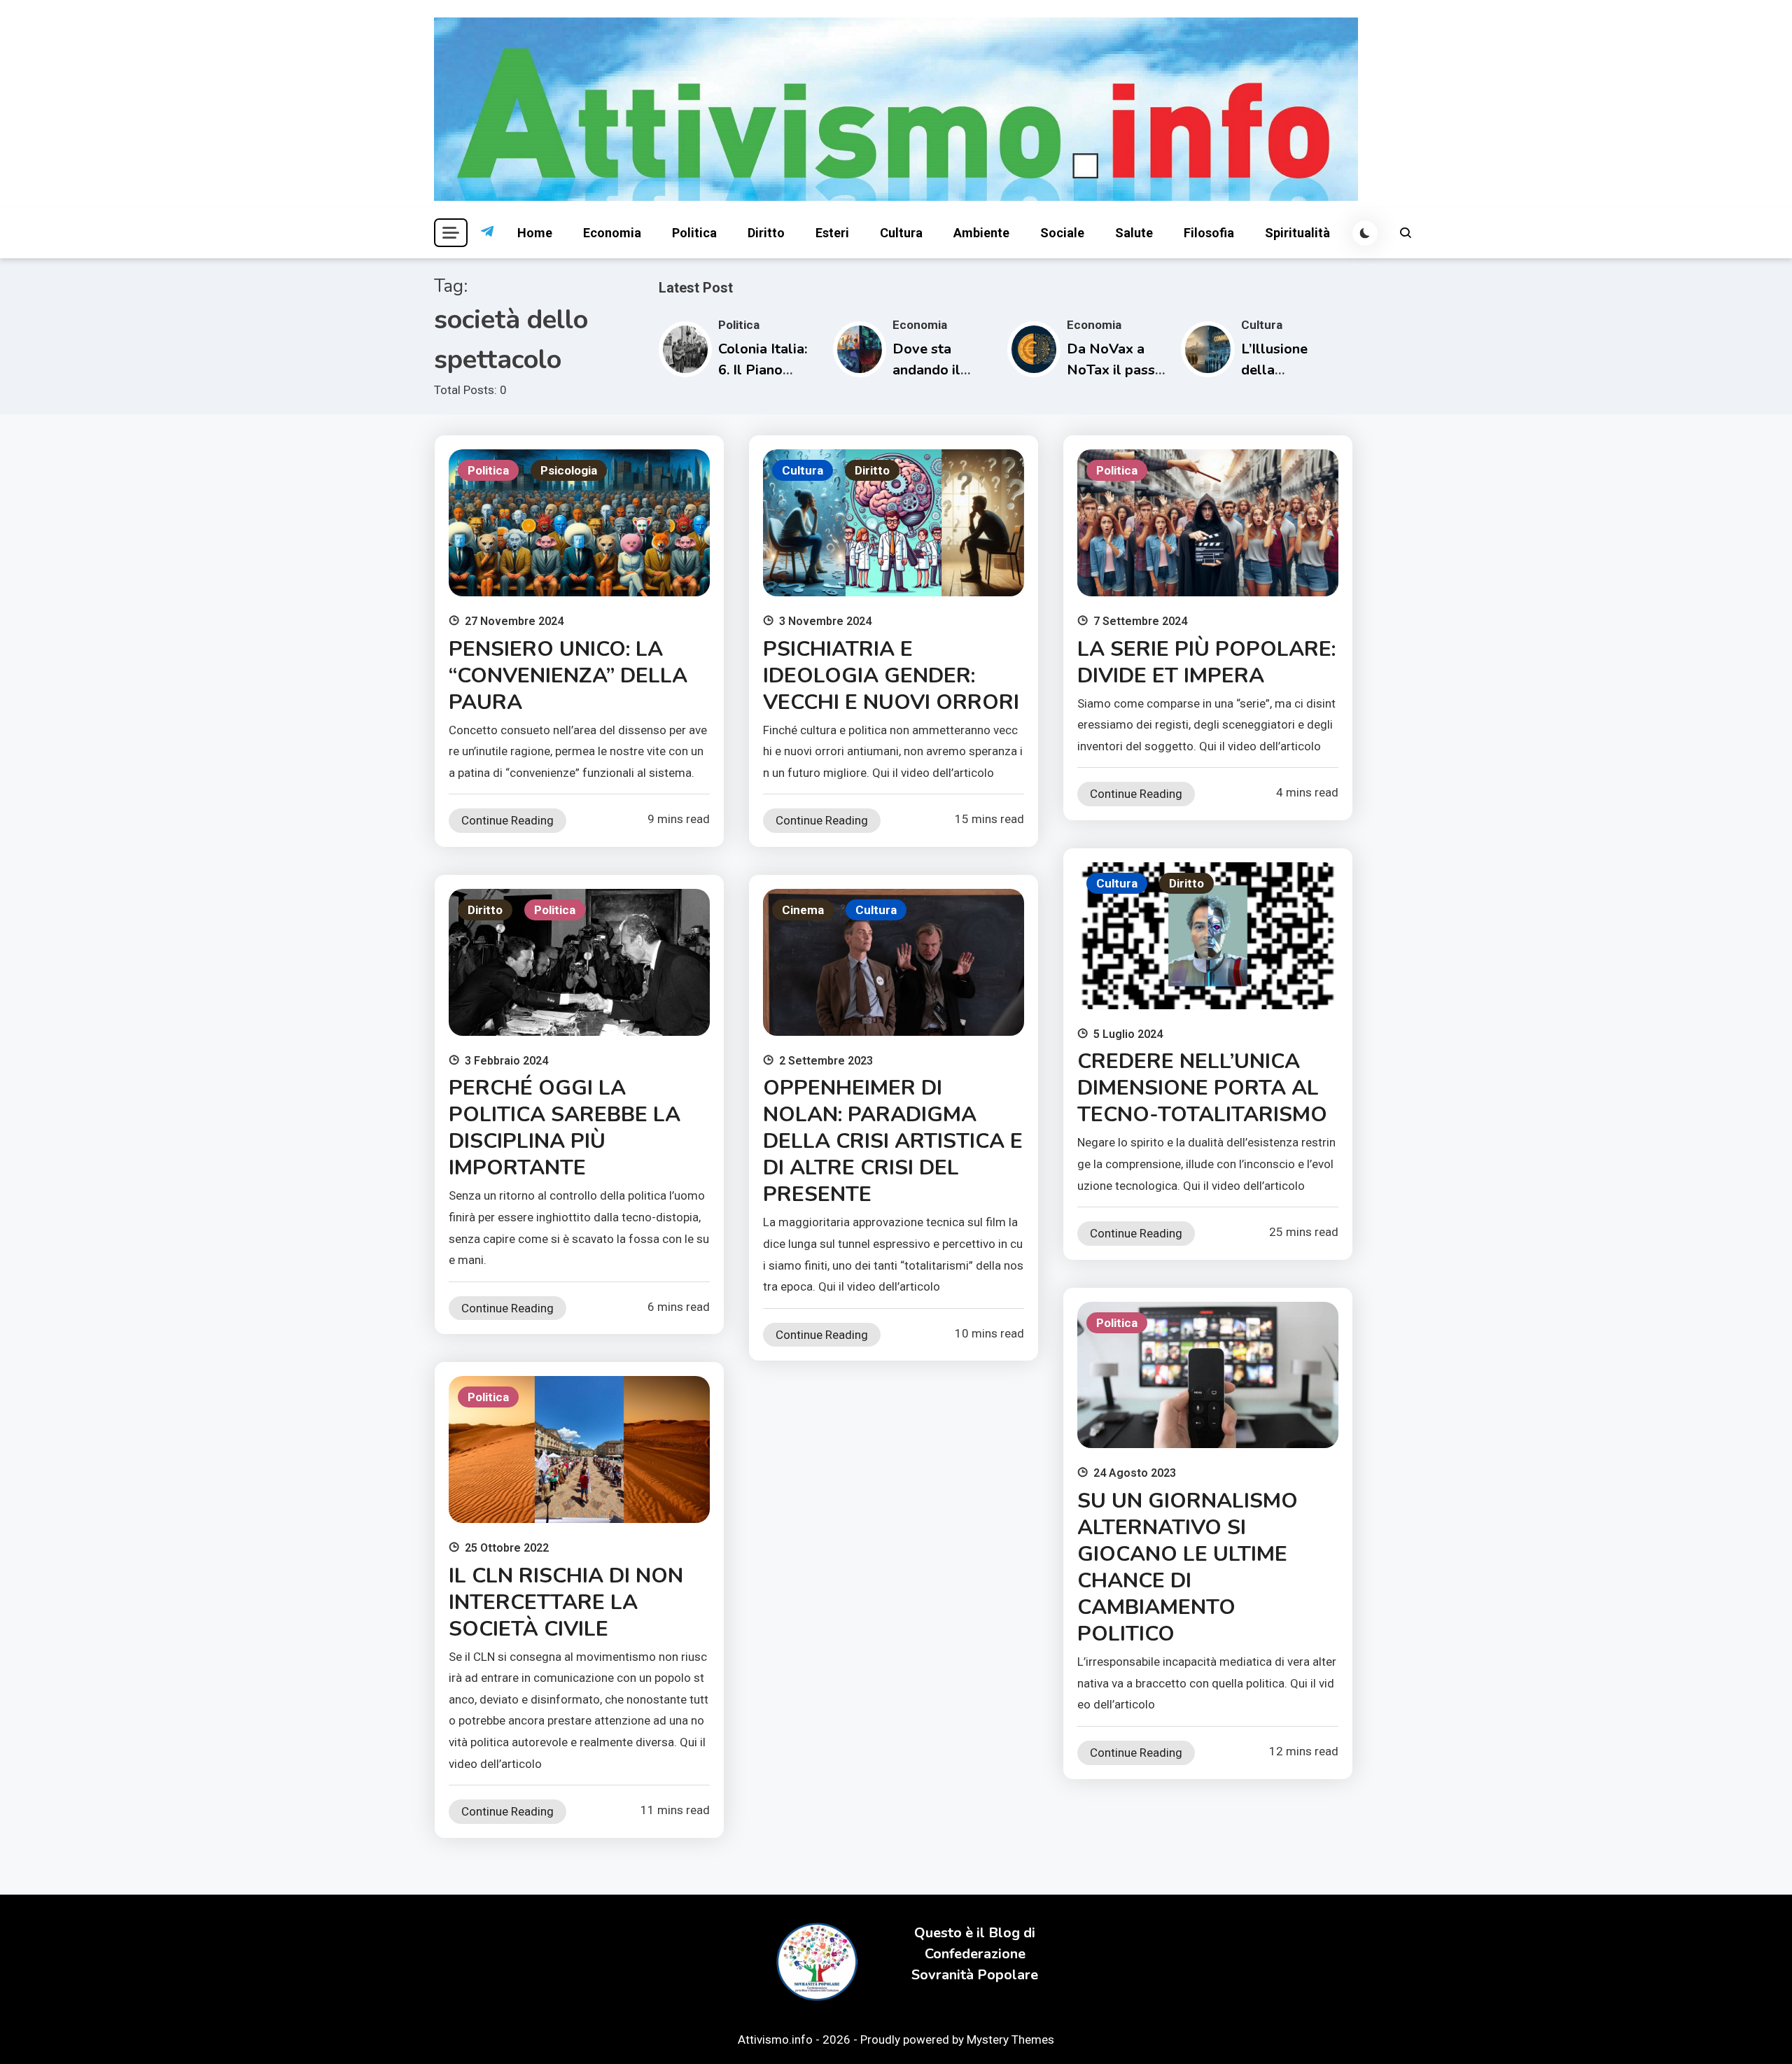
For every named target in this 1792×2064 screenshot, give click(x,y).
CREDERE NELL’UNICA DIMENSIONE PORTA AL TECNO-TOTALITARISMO (1202, 1088)
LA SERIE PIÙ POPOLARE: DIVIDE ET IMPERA (1206, 662)
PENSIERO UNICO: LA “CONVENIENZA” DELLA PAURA (568, 676)
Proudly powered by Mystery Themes (957, 2040)
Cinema (803, 910)
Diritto (766, 233)
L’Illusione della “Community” (1284, 370)
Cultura (901, 233)
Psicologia (569, 470)
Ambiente (981, 233)
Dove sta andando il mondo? (926, 370)
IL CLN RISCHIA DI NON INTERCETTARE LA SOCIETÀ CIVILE (566, 1602)
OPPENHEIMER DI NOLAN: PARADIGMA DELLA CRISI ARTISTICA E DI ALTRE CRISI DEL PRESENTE (893, 1141)
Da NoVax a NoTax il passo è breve (1115, 370)
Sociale (1062, 233)
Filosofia (1209, 233)
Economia (612, 233)
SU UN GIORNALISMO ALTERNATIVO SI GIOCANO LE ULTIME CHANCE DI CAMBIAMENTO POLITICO (1188, 1567)
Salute (1134, 233)
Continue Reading (507, 820)
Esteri (832, 233)
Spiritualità (1297, 233)
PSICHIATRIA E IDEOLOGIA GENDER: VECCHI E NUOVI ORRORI (891, 676)
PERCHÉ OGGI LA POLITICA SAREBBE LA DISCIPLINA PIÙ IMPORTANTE (565, 1128)
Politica (694, 233)
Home (535, 233)
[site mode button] (1365, 233)
